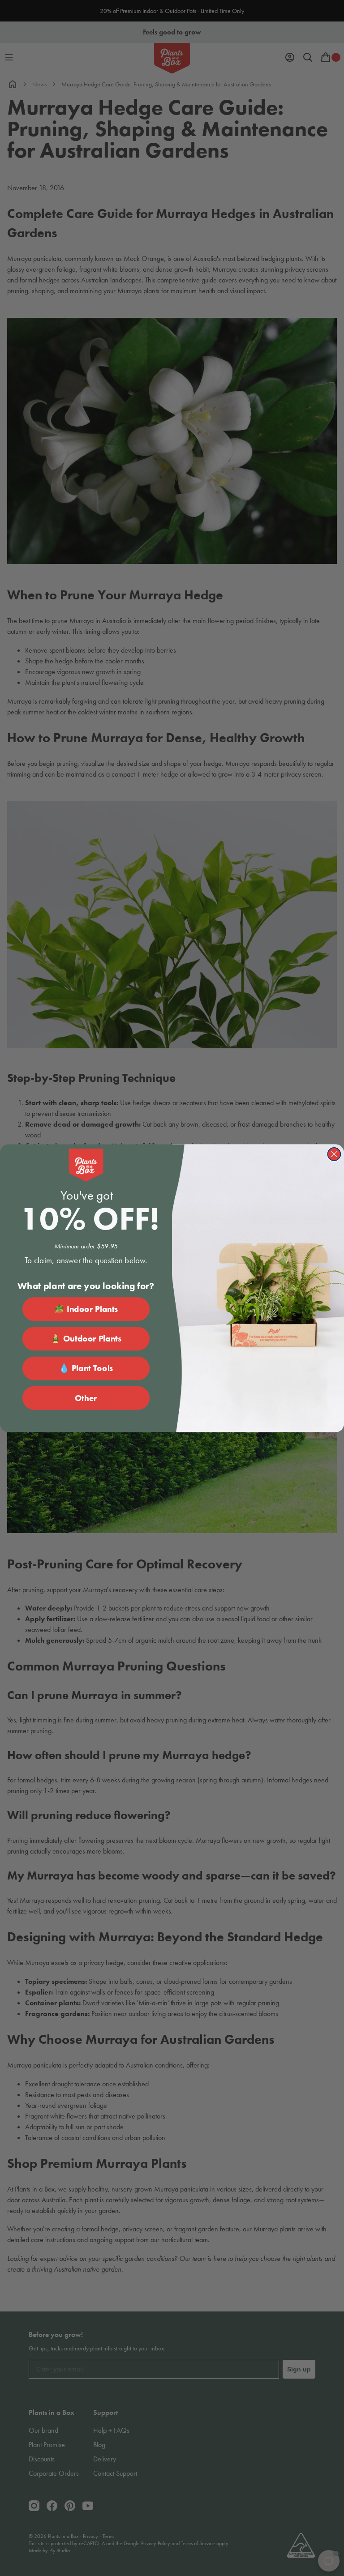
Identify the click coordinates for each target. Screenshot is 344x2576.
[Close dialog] (334, 1154)
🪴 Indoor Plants (86, 1309)
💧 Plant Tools (86, 1368)
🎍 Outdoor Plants (86, 1339)
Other (86, 1398)
